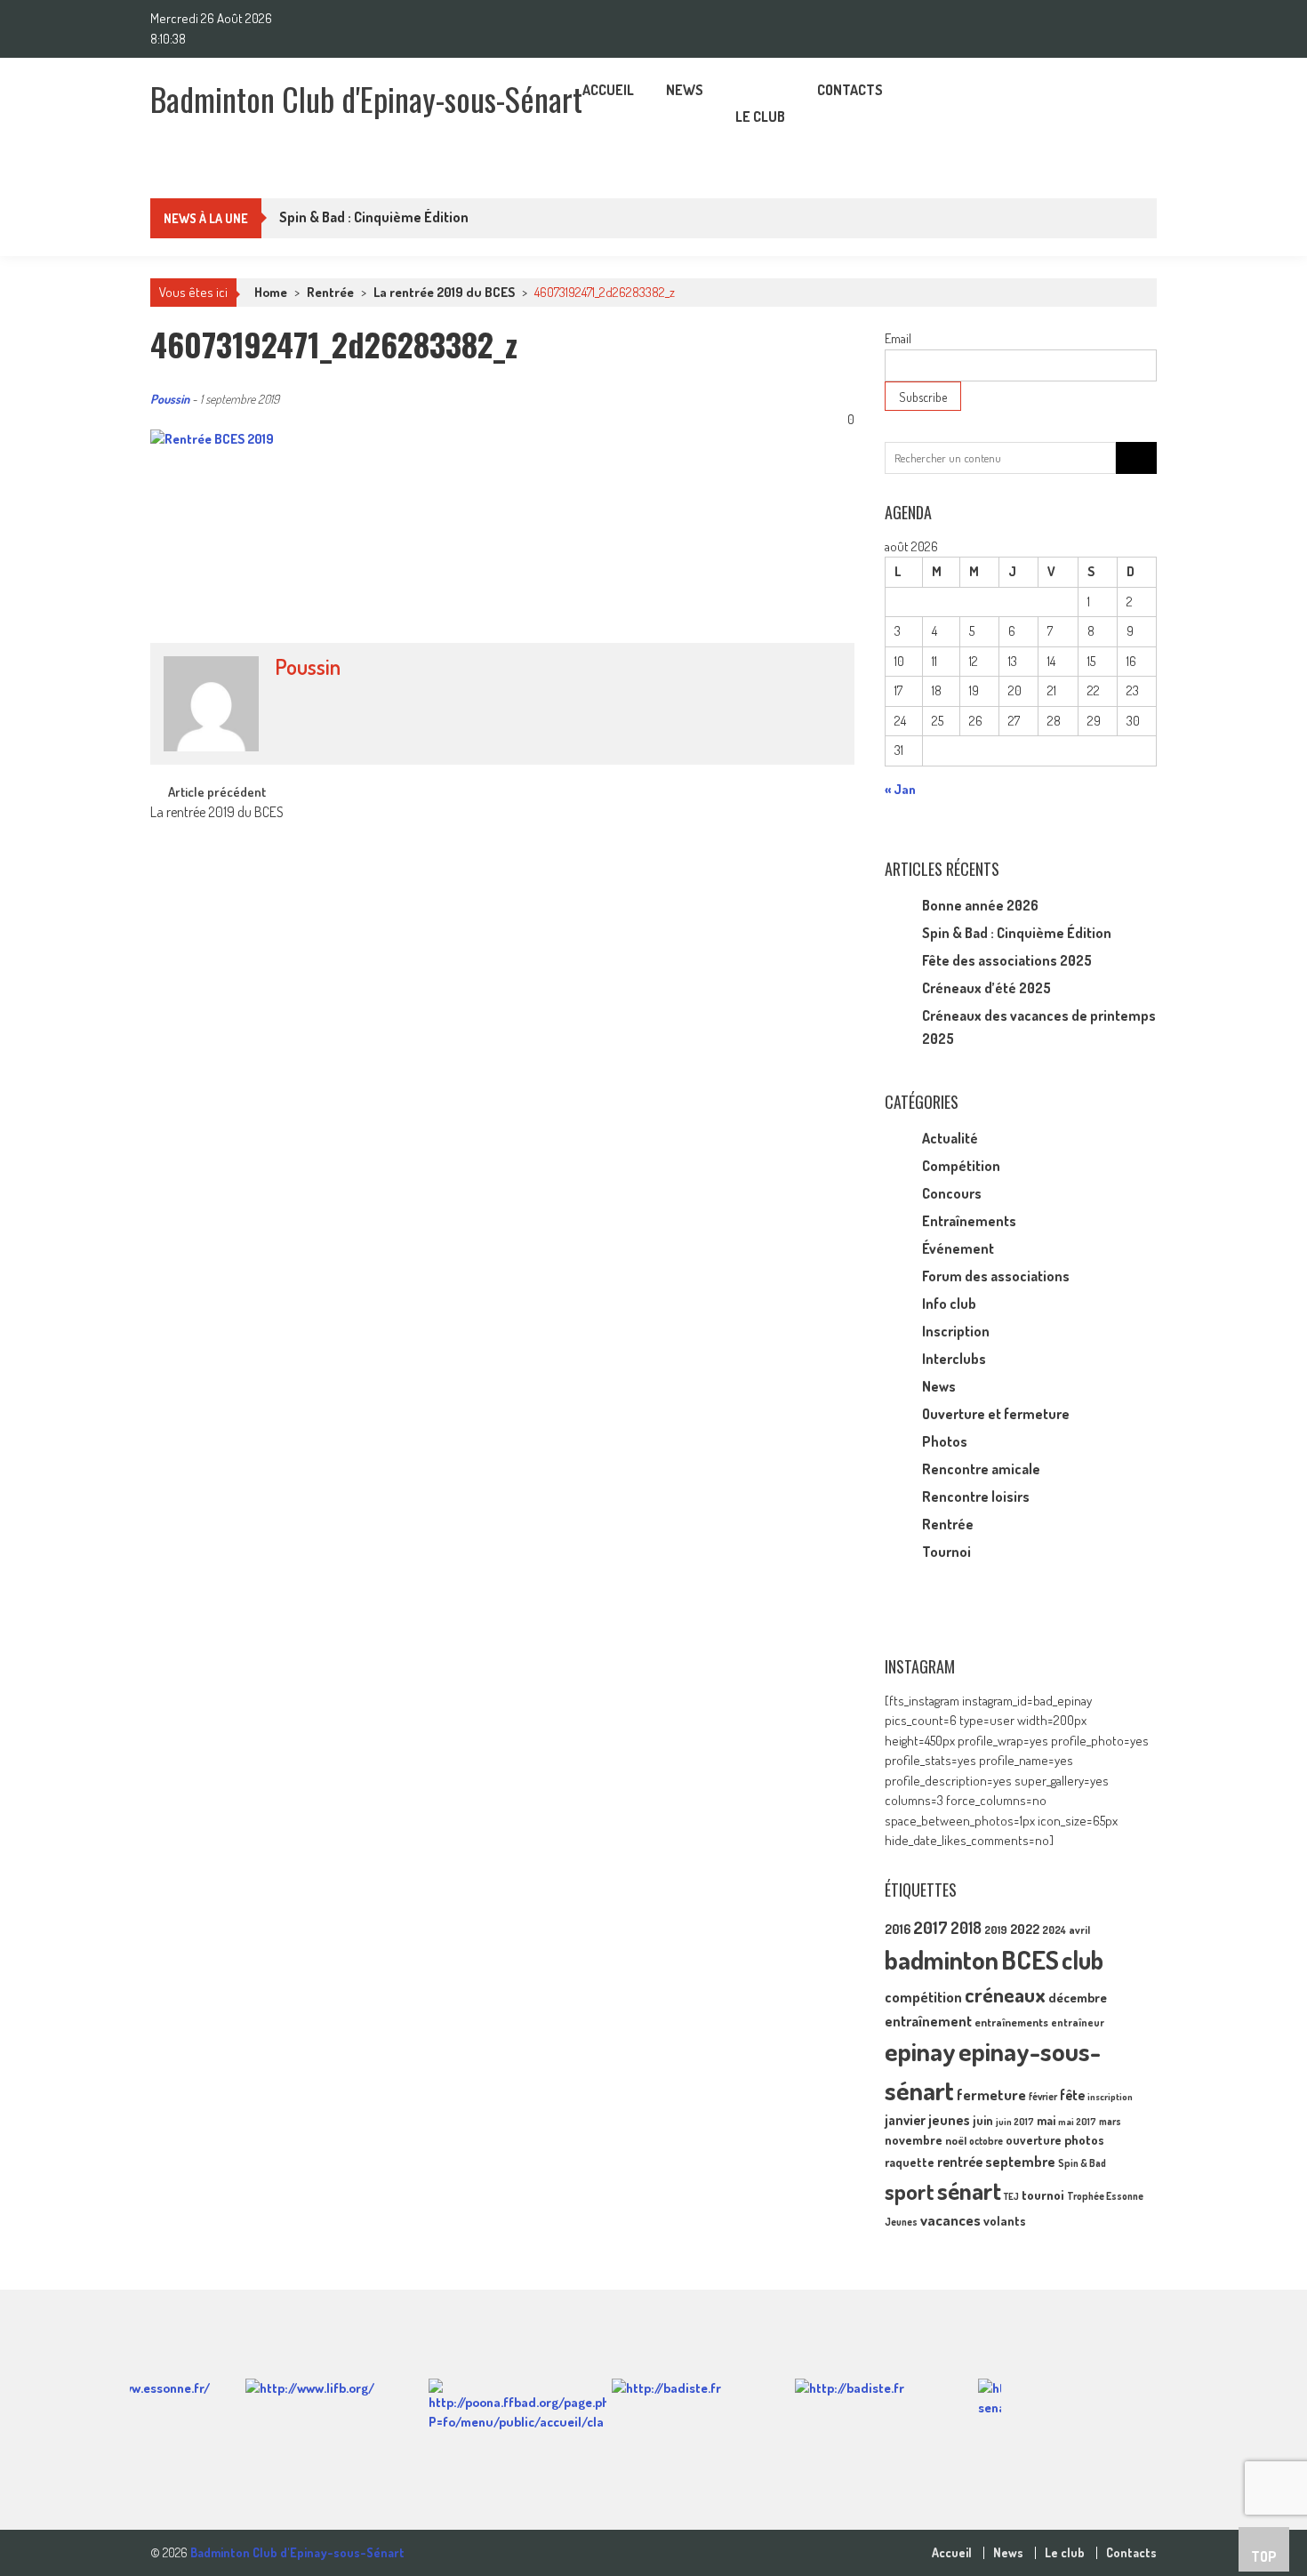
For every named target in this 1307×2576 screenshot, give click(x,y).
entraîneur (1078, 2022)
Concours (952, 1193)
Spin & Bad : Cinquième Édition (1017, 933)
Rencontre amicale (981, 1469)
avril (1079, 1930)
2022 (1025, 1929)
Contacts (850, 90)
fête (1072, 2095)
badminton (942, 1959)
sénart (969, 2190)
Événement (958, 1248)
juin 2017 (1015, 2122)
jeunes (949, 2120)
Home (271, 292)
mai (1046, 2120)
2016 (898, 1929)
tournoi (1043, 2195)
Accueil (608, 90)
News (685, 90)
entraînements (1011, 2022)
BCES (1030, 1959)
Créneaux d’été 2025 (986, 988)
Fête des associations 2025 (1007, 960)
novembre (914, 2139)
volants (1005, 2220)
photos (1084, 2140)
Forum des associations (996, 1276)
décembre (1078, 1998)
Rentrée (330, 292)
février (1043, 2096)
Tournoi (946, 1552)
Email (898, 338)
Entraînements (969, 1221)
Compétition (961, 1166)
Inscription (956, 1331)
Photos (945, 1441)
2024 (1054, 1930)
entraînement (928, 2021)
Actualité (950, 1138)
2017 (930, 1927)
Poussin (170, 399)
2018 (966, 1928)
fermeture (991, 2094)
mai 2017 (1077, 2122)
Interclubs (954, 1359)
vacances (950, 2220)
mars (1110, 2121)
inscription (1110, 2097)
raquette (910, 2162)
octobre (986, 2141)
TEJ (1011, 2196)
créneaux (1005, 1994)
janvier (905, 2120)
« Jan (900, 789)
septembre (1020, 2161)
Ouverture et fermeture (996, 1414)
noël (956, 2140)
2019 (996, 1930)
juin (983, 2120)
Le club (760, 116)
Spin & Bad (1082, 2163)
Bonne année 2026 (980, 905)
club (1082, 1960)
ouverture (1034, 2140)
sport (910, 2191)
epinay (920, 2051)
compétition (923, 1997)
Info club (949, 1304)
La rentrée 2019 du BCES (444, 292)
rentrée (960, 2162)
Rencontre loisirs (976, 1497)
